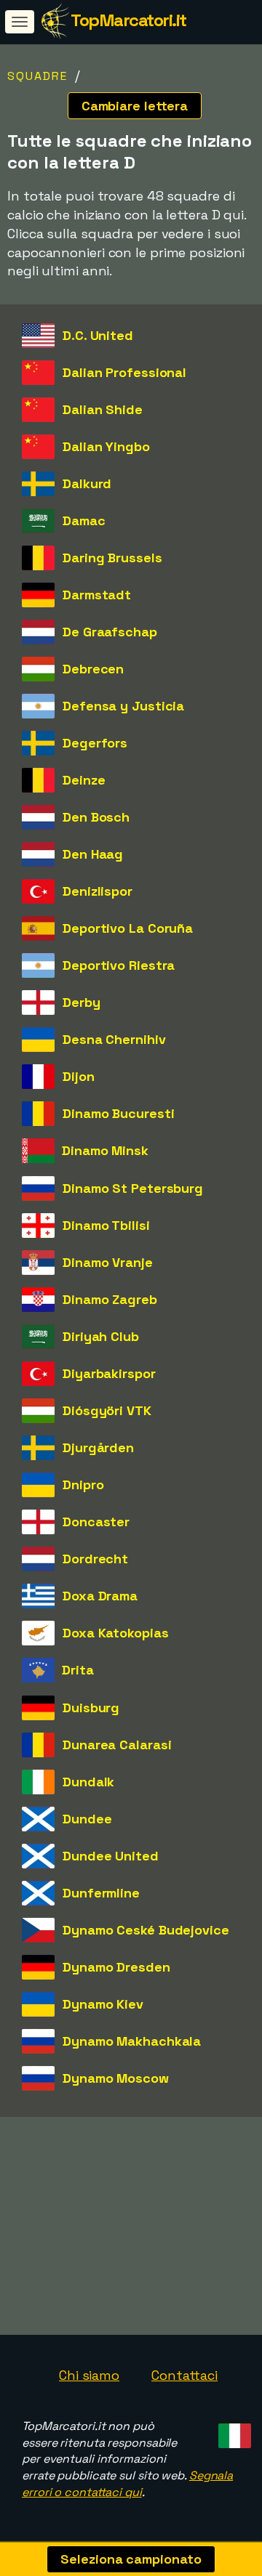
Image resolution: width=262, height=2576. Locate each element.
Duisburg (91, 1708)
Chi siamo (89, 2375)
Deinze (84, 780)
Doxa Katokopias (116, 1633)
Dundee (87, 1819)
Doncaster (96, 1522)
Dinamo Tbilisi (106, 1225)
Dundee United (111, 1856)
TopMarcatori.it (128, 20)
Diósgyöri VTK (107, 1410)
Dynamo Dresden (116, 1967)
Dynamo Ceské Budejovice (146, 1930)
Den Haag (93, 854)
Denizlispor (98, 891)
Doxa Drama (100, 1596)
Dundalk (88, 1782)
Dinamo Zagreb (110, 1299)
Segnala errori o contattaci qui (127, 2484)
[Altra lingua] (233, 2432)
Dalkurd (87, 483)
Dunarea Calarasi (117, 1745)
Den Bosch (96, 817)
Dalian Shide (103, 409)
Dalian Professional (124, 372)
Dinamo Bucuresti (118, 1113)
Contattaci (184, 2375)
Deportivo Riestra (119, 965)
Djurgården (98, 1447)
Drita (78, 1670)
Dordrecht (95, 1559)
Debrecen (93, 669)
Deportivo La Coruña (128, 928)
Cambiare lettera (135, 106)
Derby (82, 1002)
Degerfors (95, 743)
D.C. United (98, 335)
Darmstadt (97, 595)
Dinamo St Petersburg (133, 1188)
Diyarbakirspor (109, 1373)
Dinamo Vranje (108, 1262)
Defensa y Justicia (123, 706)
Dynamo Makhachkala (132, 2041)
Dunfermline (101, 1893)
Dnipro (83, 1485)
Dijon (79, 1076)
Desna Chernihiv (114, 1039)
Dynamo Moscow (116, 2078)
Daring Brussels (112, 558)
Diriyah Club (101, 1336)
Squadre (37, 76)
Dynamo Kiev (103, 2004)
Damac (84, 521)
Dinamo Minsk (105, 1150)
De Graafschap (110, 632)
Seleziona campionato (131, 2559)
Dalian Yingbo (106, 446)
